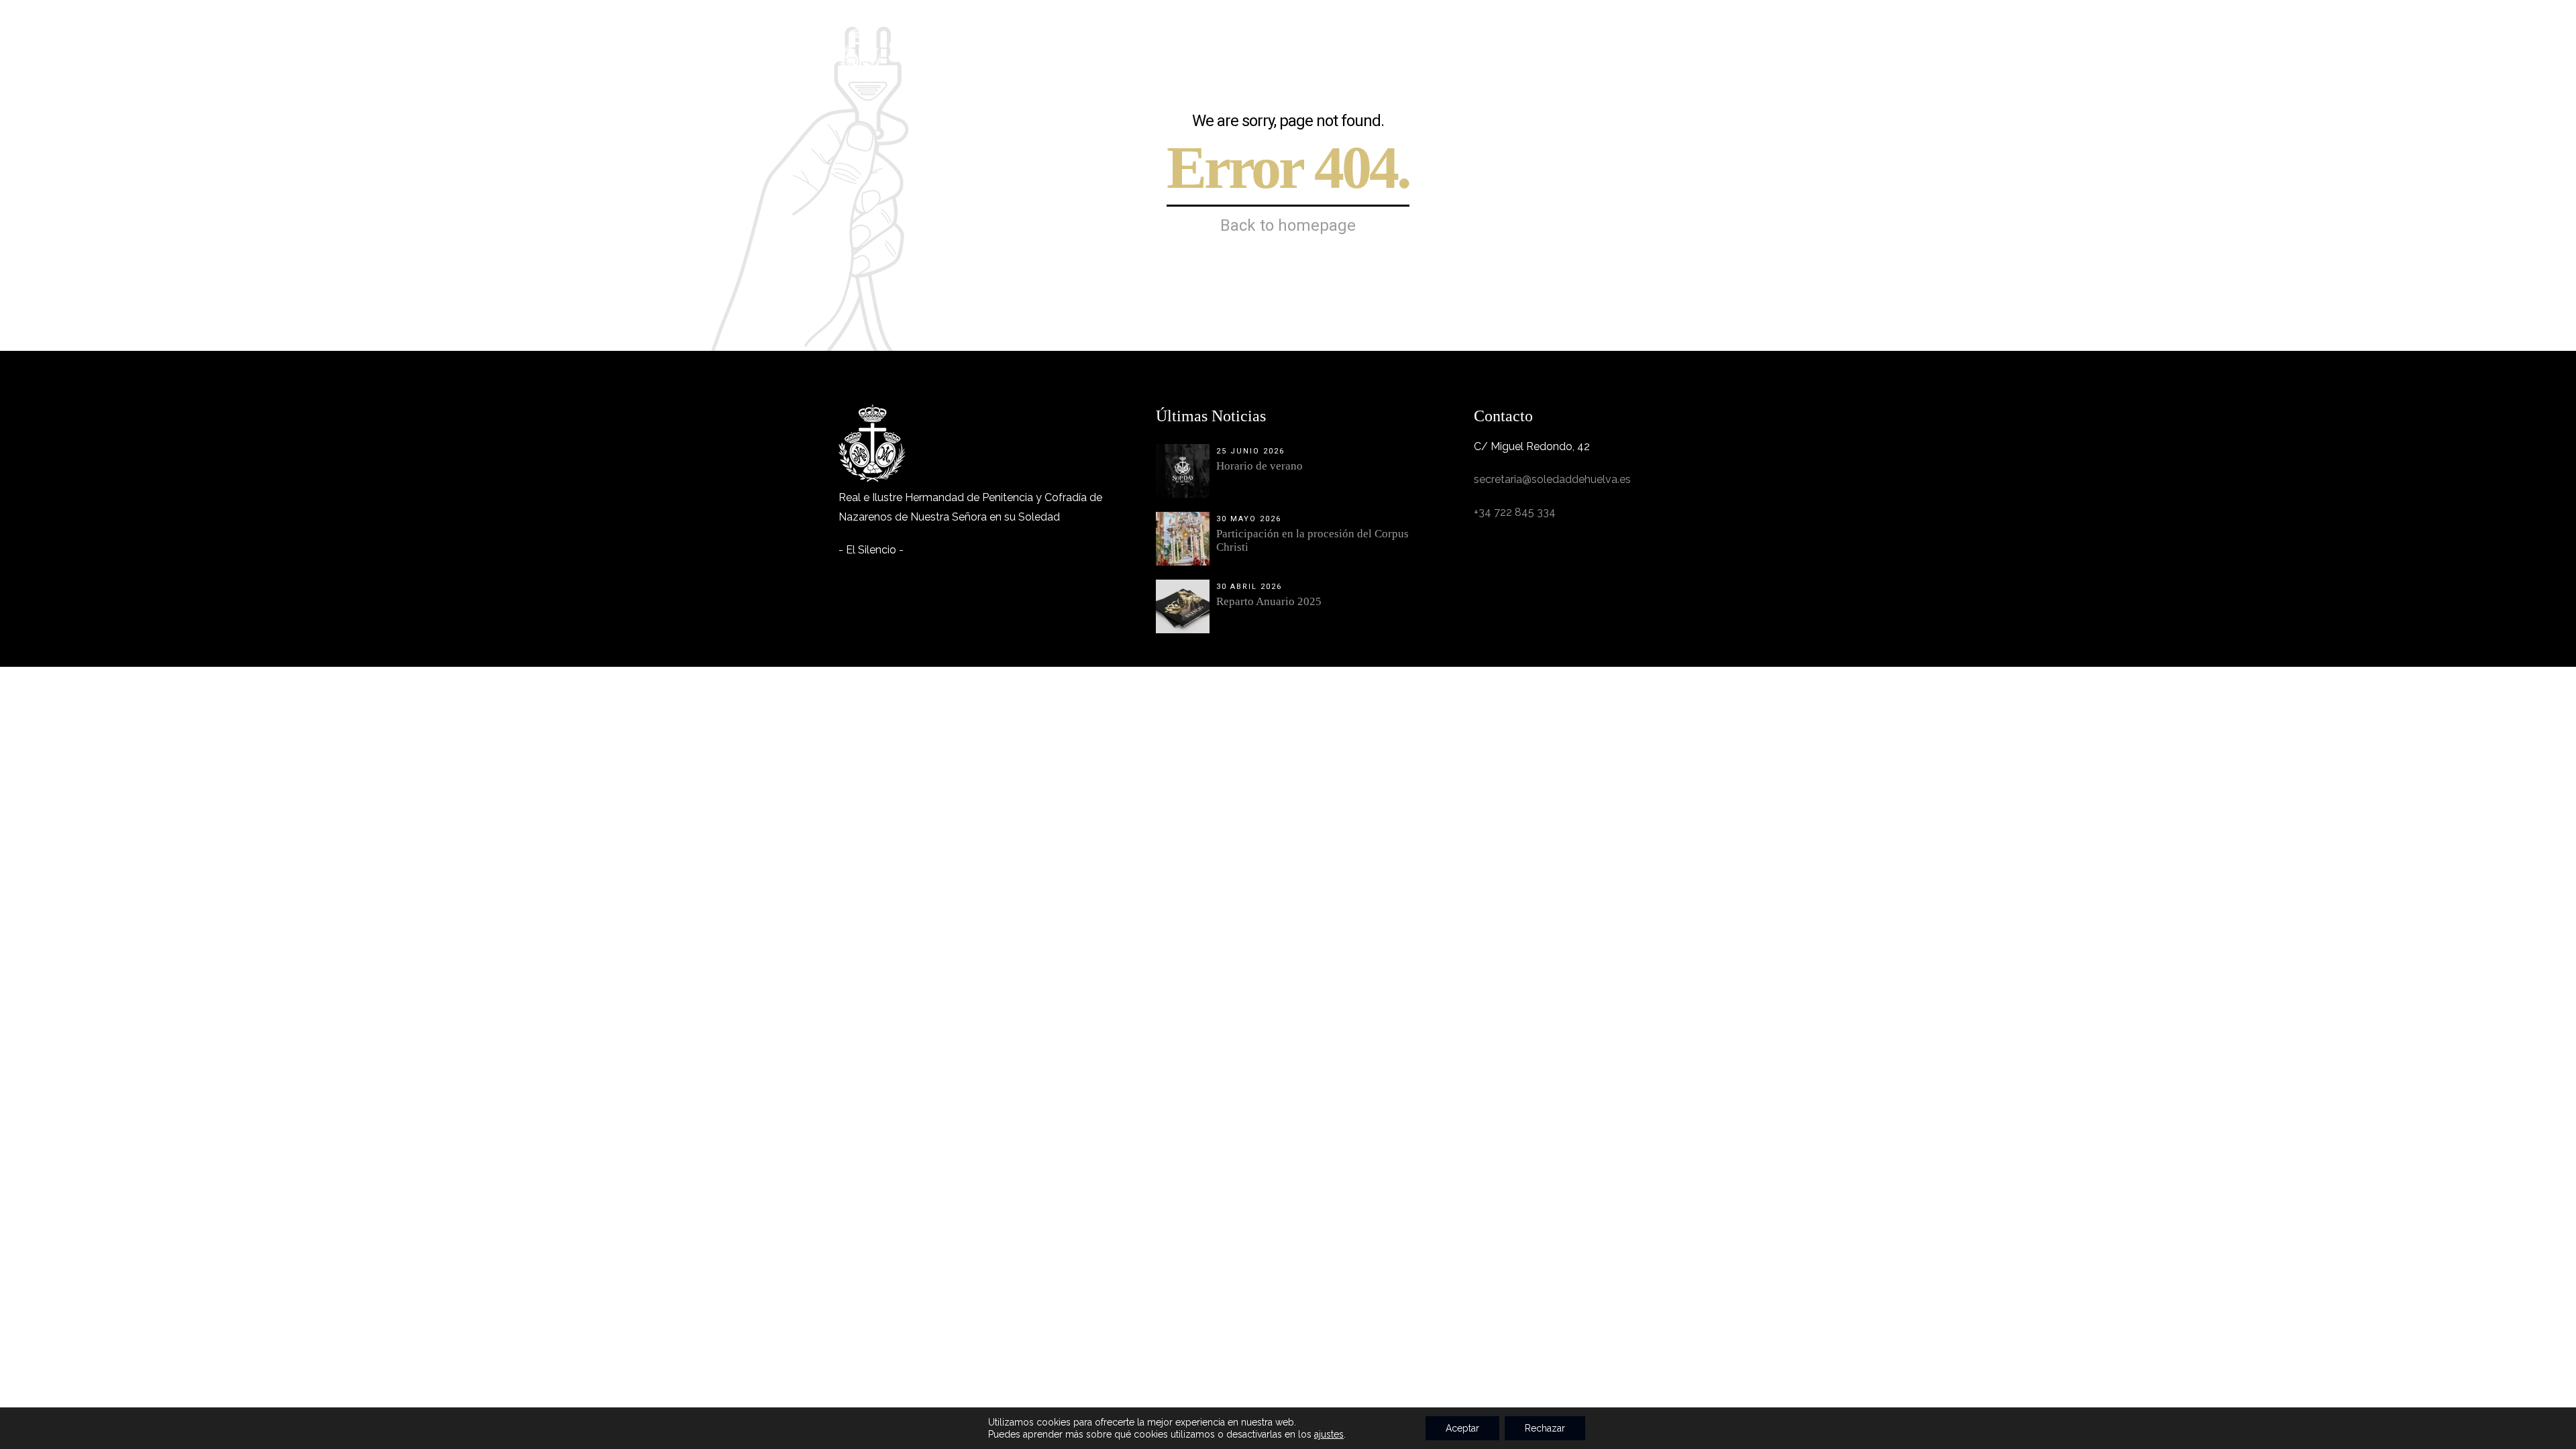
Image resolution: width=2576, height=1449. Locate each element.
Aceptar (1462, 1428)
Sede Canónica (1507, 44)
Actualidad (1601, 44)
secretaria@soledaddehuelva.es (1552, 479)
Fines (1246, 44)
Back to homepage (1288, 225)
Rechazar (1545, 1428)
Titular (1188, 44)
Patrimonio (1413, 44)
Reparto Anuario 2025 (1269, 601)
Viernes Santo (1322, 44)
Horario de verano (1259, 466)
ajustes (1329, 1434)
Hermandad (1113, 44)
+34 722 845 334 (1515, 512)
